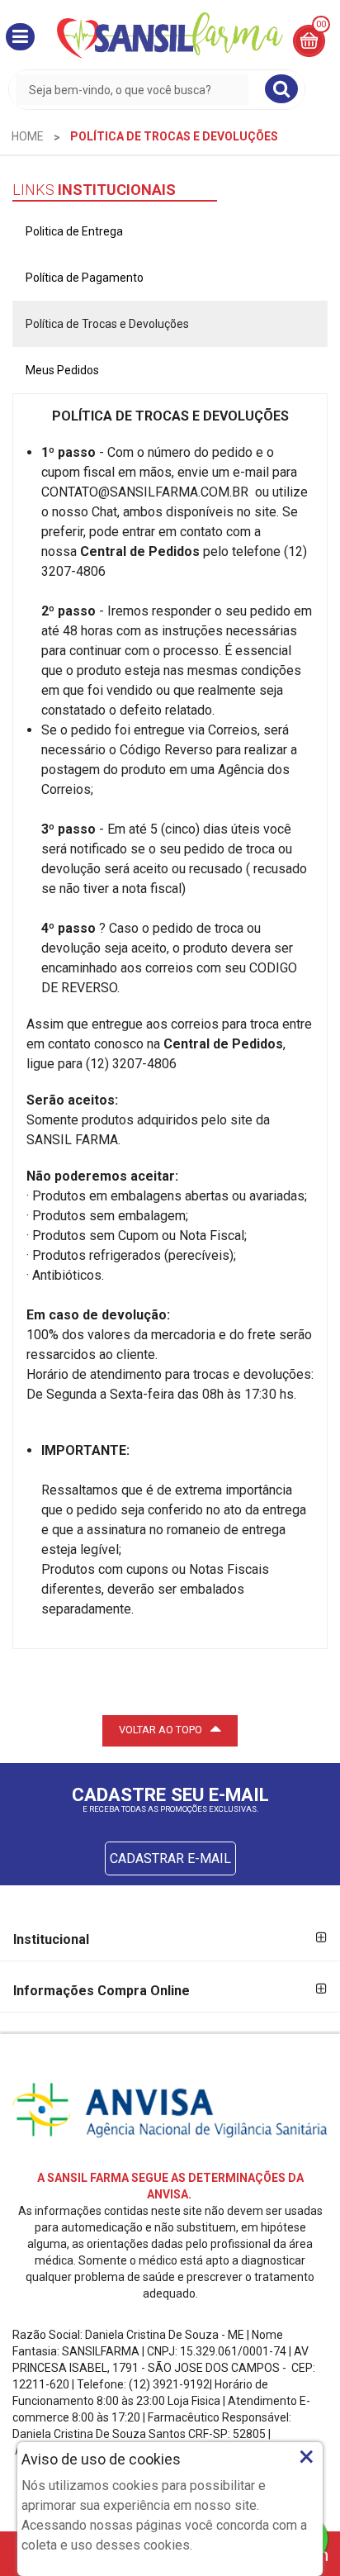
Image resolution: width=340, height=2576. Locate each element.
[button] (20, 37)
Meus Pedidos (62, 370)
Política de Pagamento (85, 278)
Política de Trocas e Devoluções (107, 324)
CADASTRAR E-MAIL (170, 1858)
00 (321, 24)
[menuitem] (28, 136)
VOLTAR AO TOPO (161, 1730)
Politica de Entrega (74, 231)
